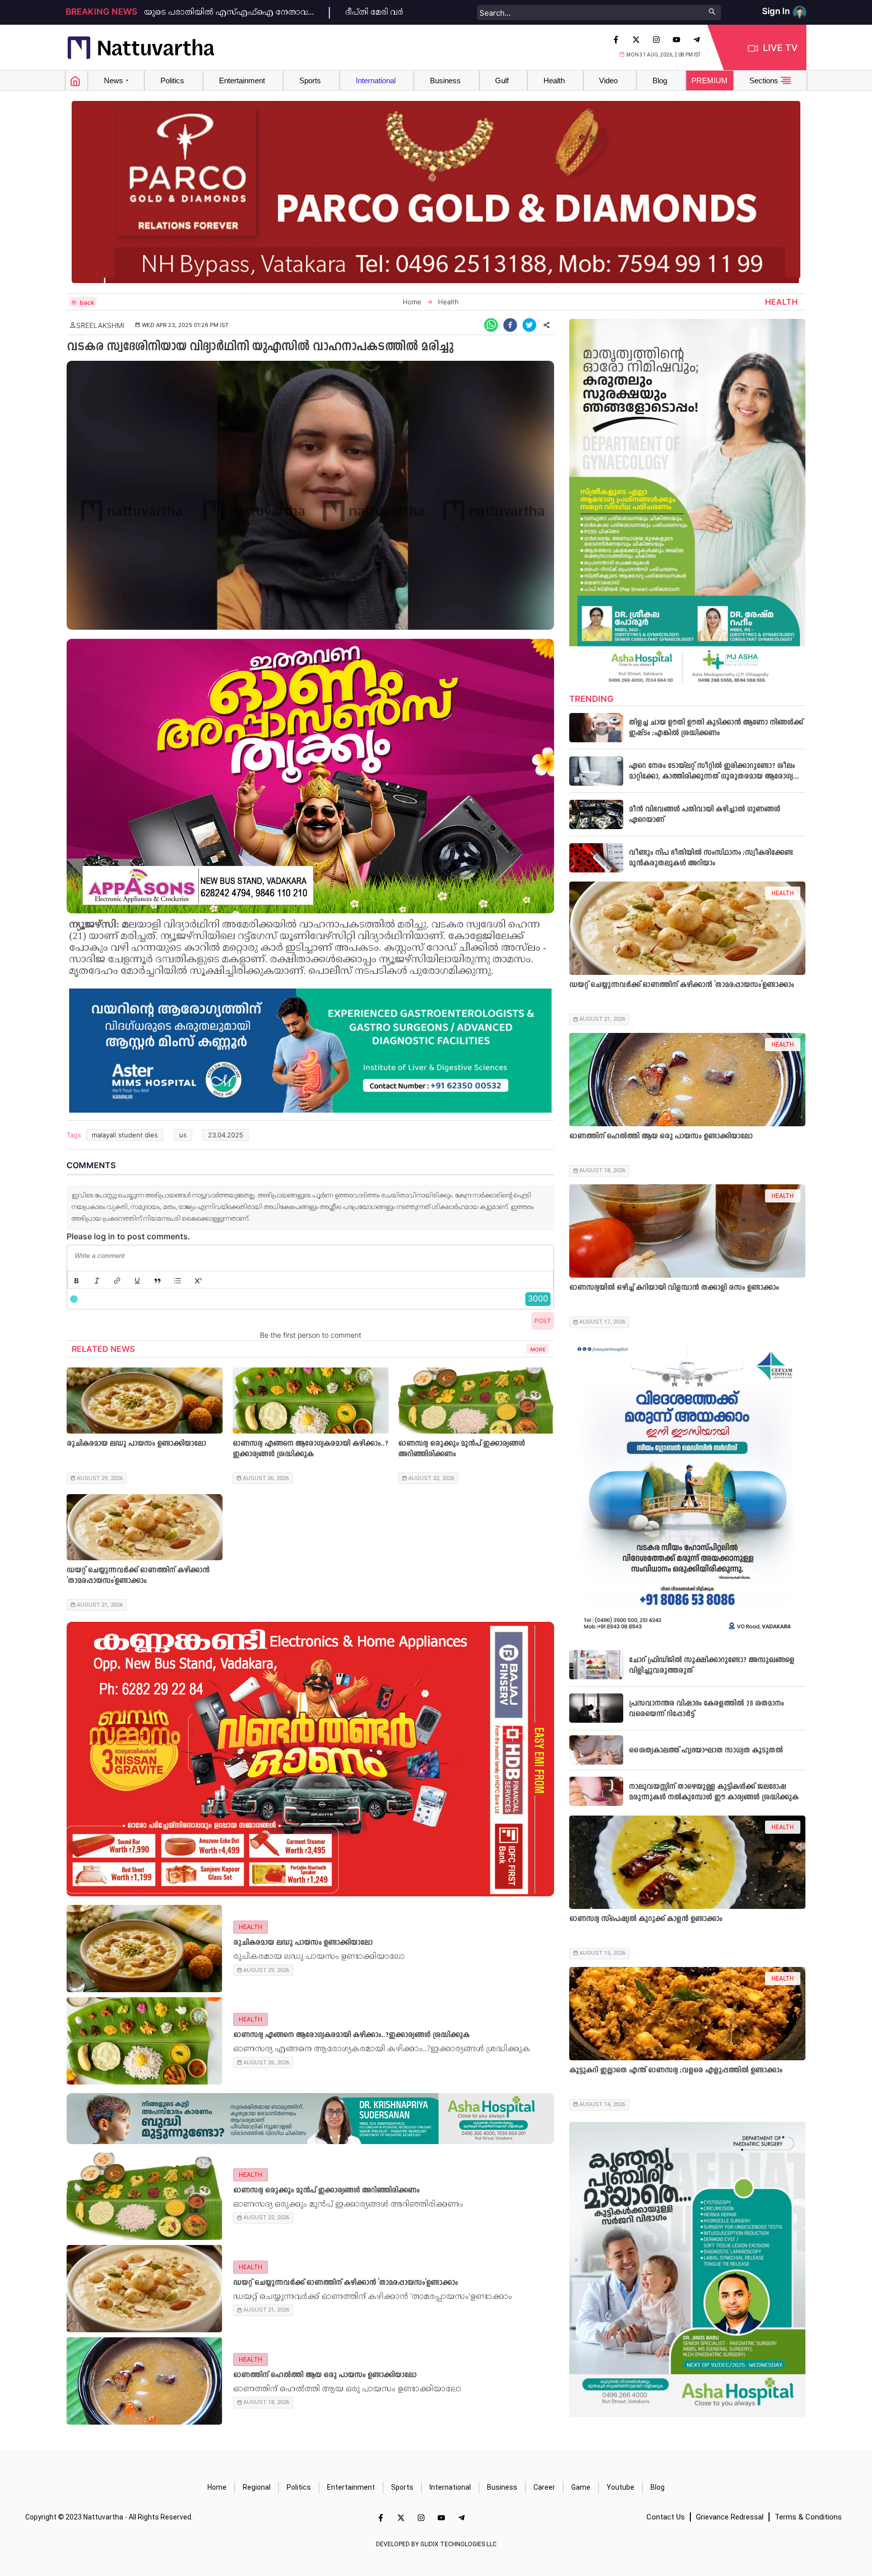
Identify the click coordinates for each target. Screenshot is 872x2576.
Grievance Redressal (730, 2517)
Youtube (620, 2487)
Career (544, 2487)
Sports (402, 2487)
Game (581, 2487)
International (450, 2487)
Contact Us (666, 2517)
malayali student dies (125, 1135)
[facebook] (510, 325)
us (183, 1135)
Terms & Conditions (808, 2517)
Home (217, 2487)
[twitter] (529, 325)
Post (543, 1321)
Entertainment (351, 2487)
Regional (257, 2487)
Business (502, 2487)
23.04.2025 (226, 1135)
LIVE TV (780, 48)
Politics (299, 2487)
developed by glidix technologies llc (436, 2544)
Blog (658, 2487)
